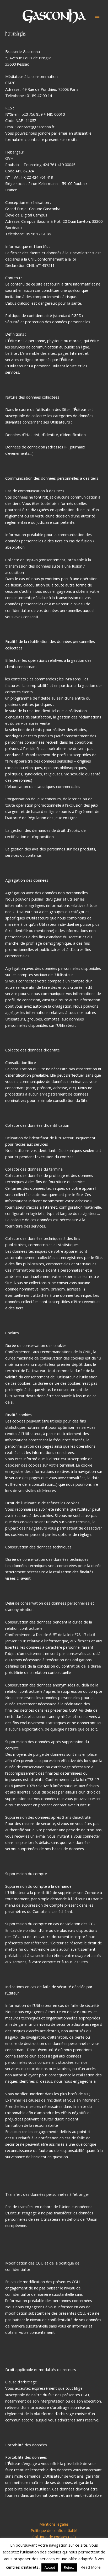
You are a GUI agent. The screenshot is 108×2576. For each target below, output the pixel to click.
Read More (91, 2567)
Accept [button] (50, 2567)
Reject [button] (69, 2567)
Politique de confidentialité (54, 2530)
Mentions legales (54, 2524)
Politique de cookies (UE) (54, 2537)
